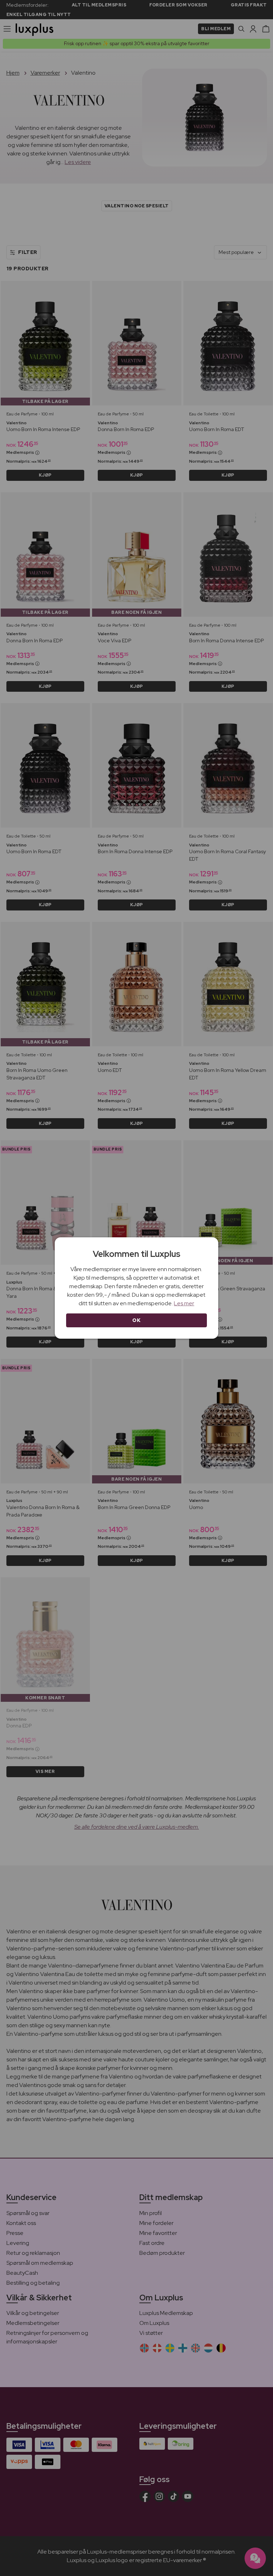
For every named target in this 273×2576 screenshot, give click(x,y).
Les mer (184, 1303)
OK (136, 1320)
